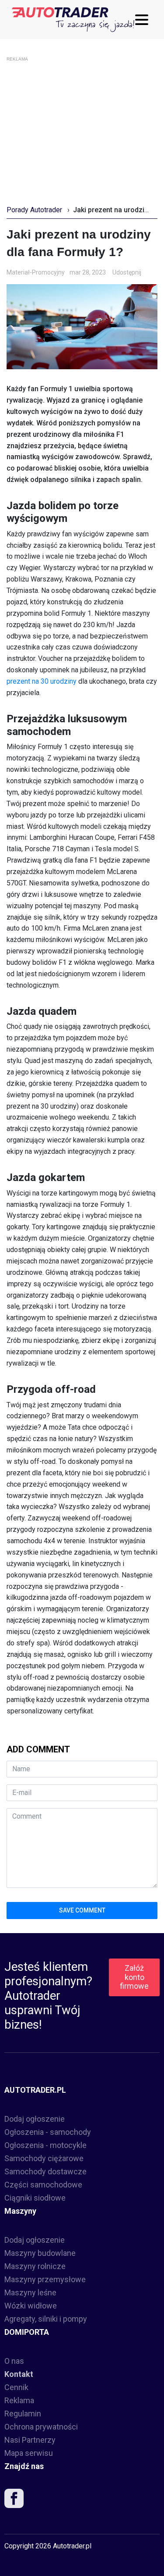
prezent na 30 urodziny (42, 681)
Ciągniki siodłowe (35, 2198)
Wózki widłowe (31, 2306)
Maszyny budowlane (40, 2253)
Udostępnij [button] (127, 272)
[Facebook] (14, 2500)
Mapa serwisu (29, 2453)
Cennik (16, 2387)
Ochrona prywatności (41, 2427)
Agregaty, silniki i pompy (46, 2319)
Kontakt (19, 2374)
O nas (14, 2361)
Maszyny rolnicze (35, 2266)
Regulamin (23, 2414)
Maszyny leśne (30, 2292)
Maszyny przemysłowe (45, 2279)
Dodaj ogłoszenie (35, 2119)
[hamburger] (144, 20)
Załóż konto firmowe (134, 1977)
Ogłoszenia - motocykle (45, 2145)
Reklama (19, 2400)
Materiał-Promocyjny (36, 272)
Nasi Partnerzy (30, 2440)
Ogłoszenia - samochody (48, 2132)
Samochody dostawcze (45, 2171)
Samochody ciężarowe (44, 2158)
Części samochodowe (43, 2185)
